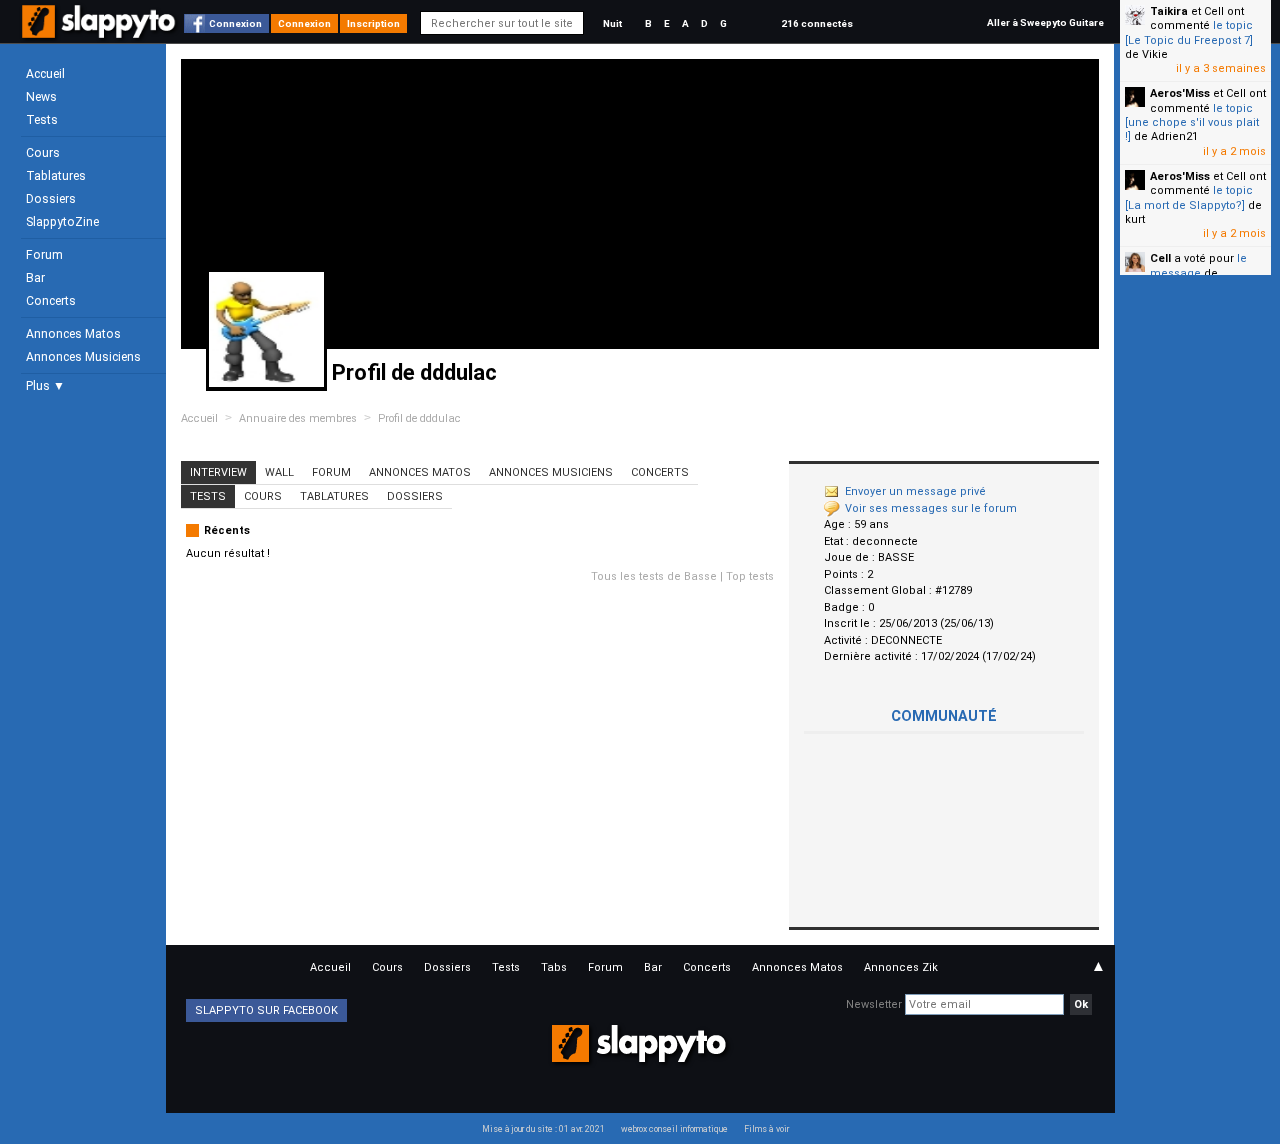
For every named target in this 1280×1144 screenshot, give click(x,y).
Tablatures (56, 176)
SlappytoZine (62, 222)
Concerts (51, 301)
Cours (43, 153)
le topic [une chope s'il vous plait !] (1192, 123)
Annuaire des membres (298, 418)
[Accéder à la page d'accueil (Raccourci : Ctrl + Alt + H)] (100, 31)
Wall (279, 472)
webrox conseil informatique (674, 1129)
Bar (35, 278)
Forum (44, 255)
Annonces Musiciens (83, 357)
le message (1198, 265)
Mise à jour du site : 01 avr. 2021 (543, 1129)
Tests (42, 120)
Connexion (235, 23)
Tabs (554, 967)
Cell (1160, 258)
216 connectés (817, 23)
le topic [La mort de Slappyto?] (1189, 197)
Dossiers (51, 199)
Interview (218, 472)
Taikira (1169, 11)
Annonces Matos (73, 334)
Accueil (45, 74)
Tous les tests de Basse (654, 576)
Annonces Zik (901, 967)
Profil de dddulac (419, 418)
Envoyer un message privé (915, 491)
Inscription (373, 23)
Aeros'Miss (1180, 93)
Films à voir (766, 1129)
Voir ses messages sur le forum (931, 508)
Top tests (750, 576)
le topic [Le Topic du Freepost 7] (1189, 32)
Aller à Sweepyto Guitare (1045, 22)
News (41, 97)
